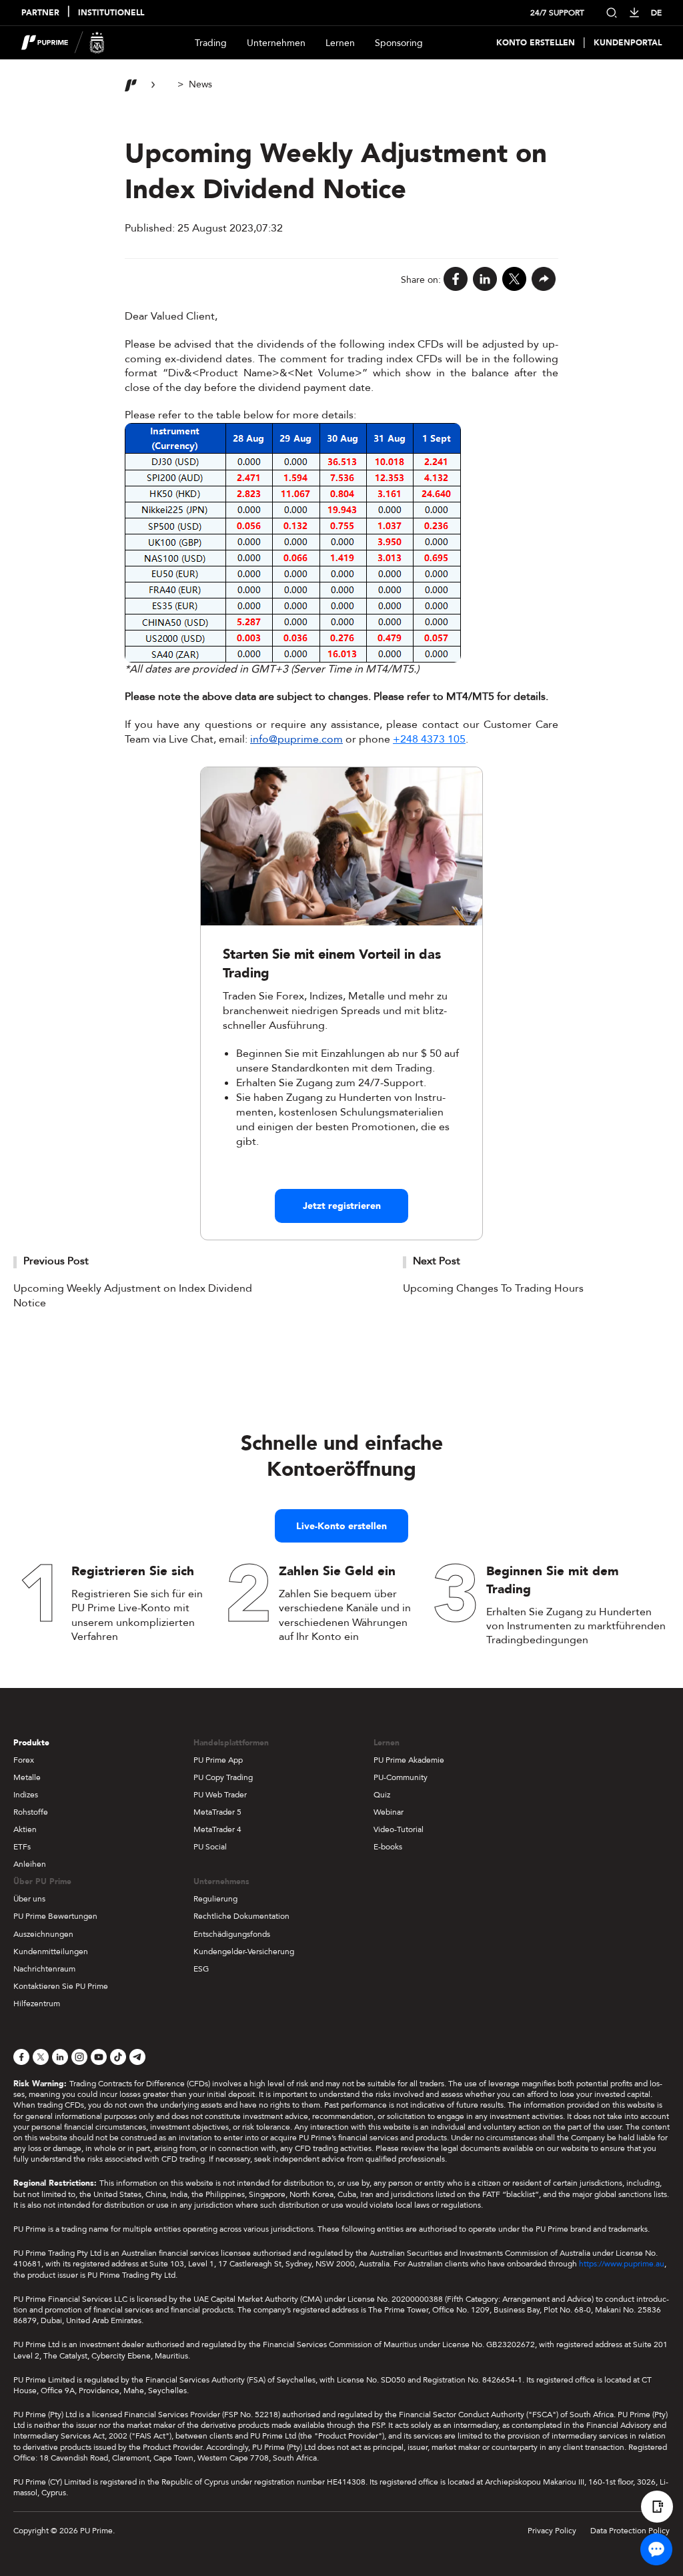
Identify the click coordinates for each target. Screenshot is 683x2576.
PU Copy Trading (223, 1777)
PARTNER (40, 13)
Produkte (31, 1743)
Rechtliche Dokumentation (241, 1916)
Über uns (29, 1899)
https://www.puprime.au (622, 2264)
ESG (201, 1969)
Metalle (27, 1777)
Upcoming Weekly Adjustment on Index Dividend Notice (133, 1296)
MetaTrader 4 (217, 1829)
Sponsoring (399, 43)
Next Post (437, 1261)
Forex (24, 1760)
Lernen (340, 43)
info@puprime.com (296, 739)
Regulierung (215, 1899)
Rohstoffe (31, 1812)
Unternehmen (276, 43)
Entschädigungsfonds (232, 1934)
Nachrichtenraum (44, 1969)
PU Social (210, 1847)
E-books (388, 1847)
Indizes (26, 1795)
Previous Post (56, 1261)
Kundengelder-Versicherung (244, 1952)
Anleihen (30, 1864)
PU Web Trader (220, 1795)
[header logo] (63, 43)
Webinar (389, 1812)
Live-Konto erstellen (341, 1526)
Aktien (25, 1829)
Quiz (382, 1795)
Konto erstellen (536, 43)
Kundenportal (628, 43)
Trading (211, 43)
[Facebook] (456, 280)
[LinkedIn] (485, 280)
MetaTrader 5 (217, 1812)
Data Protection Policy (630, 2531)
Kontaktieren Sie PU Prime (61, 1986)
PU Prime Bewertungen (55, 1916)
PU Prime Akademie (409, 1760)
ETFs (22, 1847)
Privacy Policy (552, 2531)
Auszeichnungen (43, 1934)
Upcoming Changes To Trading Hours (493, 1288)
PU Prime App (218, 1760)
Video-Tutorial (399, 1829)
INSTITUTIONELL (111, 13)
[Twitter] (514, 280)
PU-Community (401, 1777)
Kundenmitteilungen (51, 1952)
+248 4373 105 (429, 739)
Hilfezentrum (37, 2004)
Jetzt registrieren (342, 1206)
